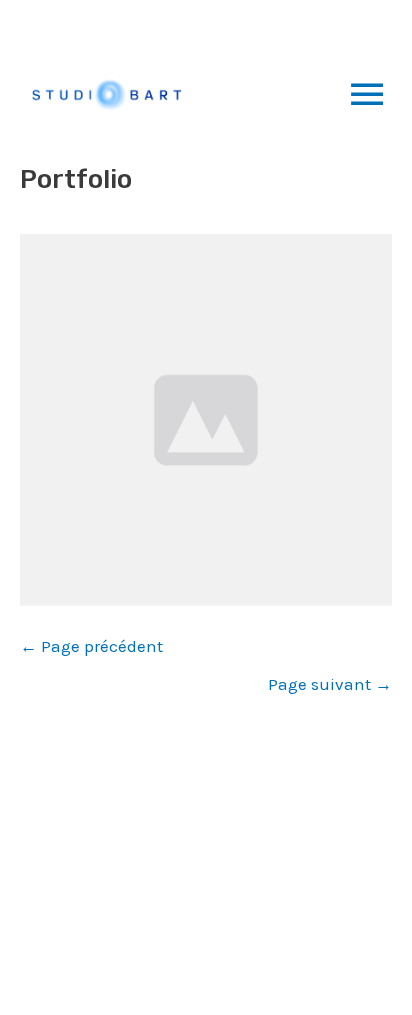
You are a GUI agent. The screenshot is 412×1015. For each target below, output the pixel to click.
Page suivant (330, 684)
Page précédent (91, 646)
